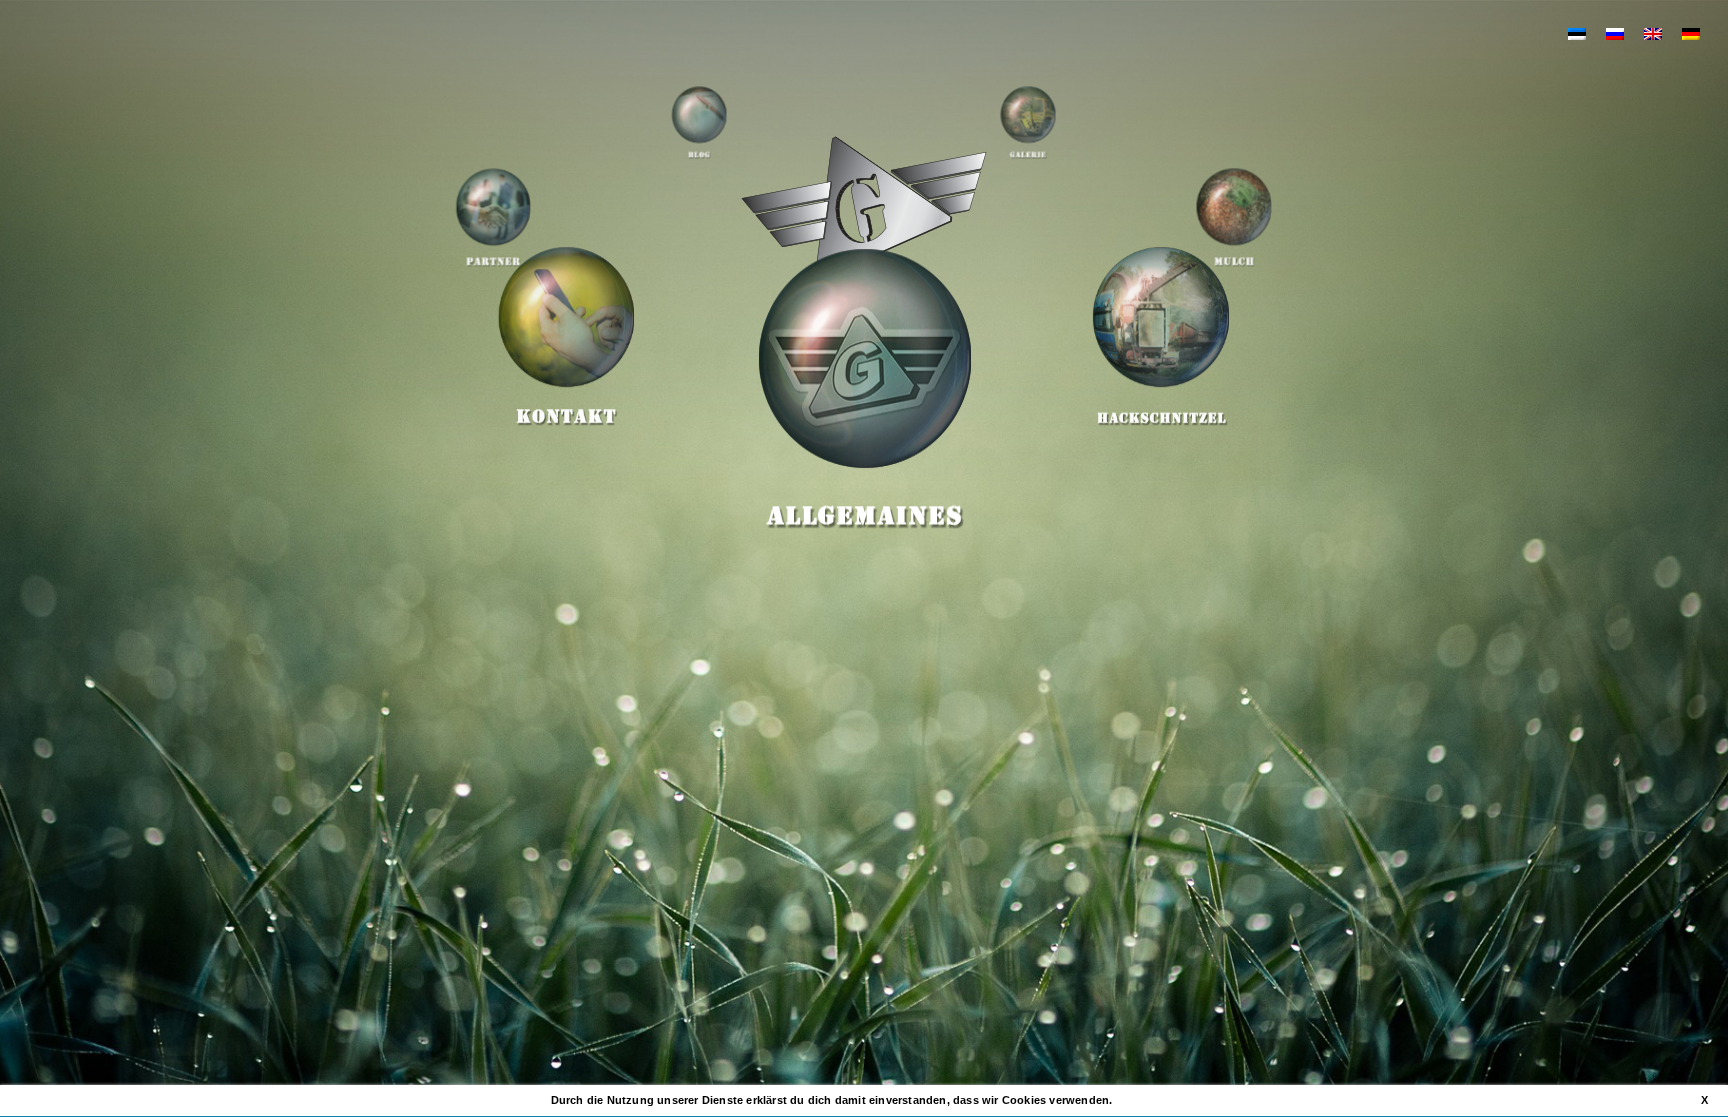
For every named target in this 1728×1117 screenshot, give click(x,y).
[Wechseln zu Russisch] (1615, 33)
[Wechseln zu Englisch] (1653, 33)
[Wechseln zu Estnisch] (1577, 33)
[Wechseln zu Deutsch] (1691, 33)
